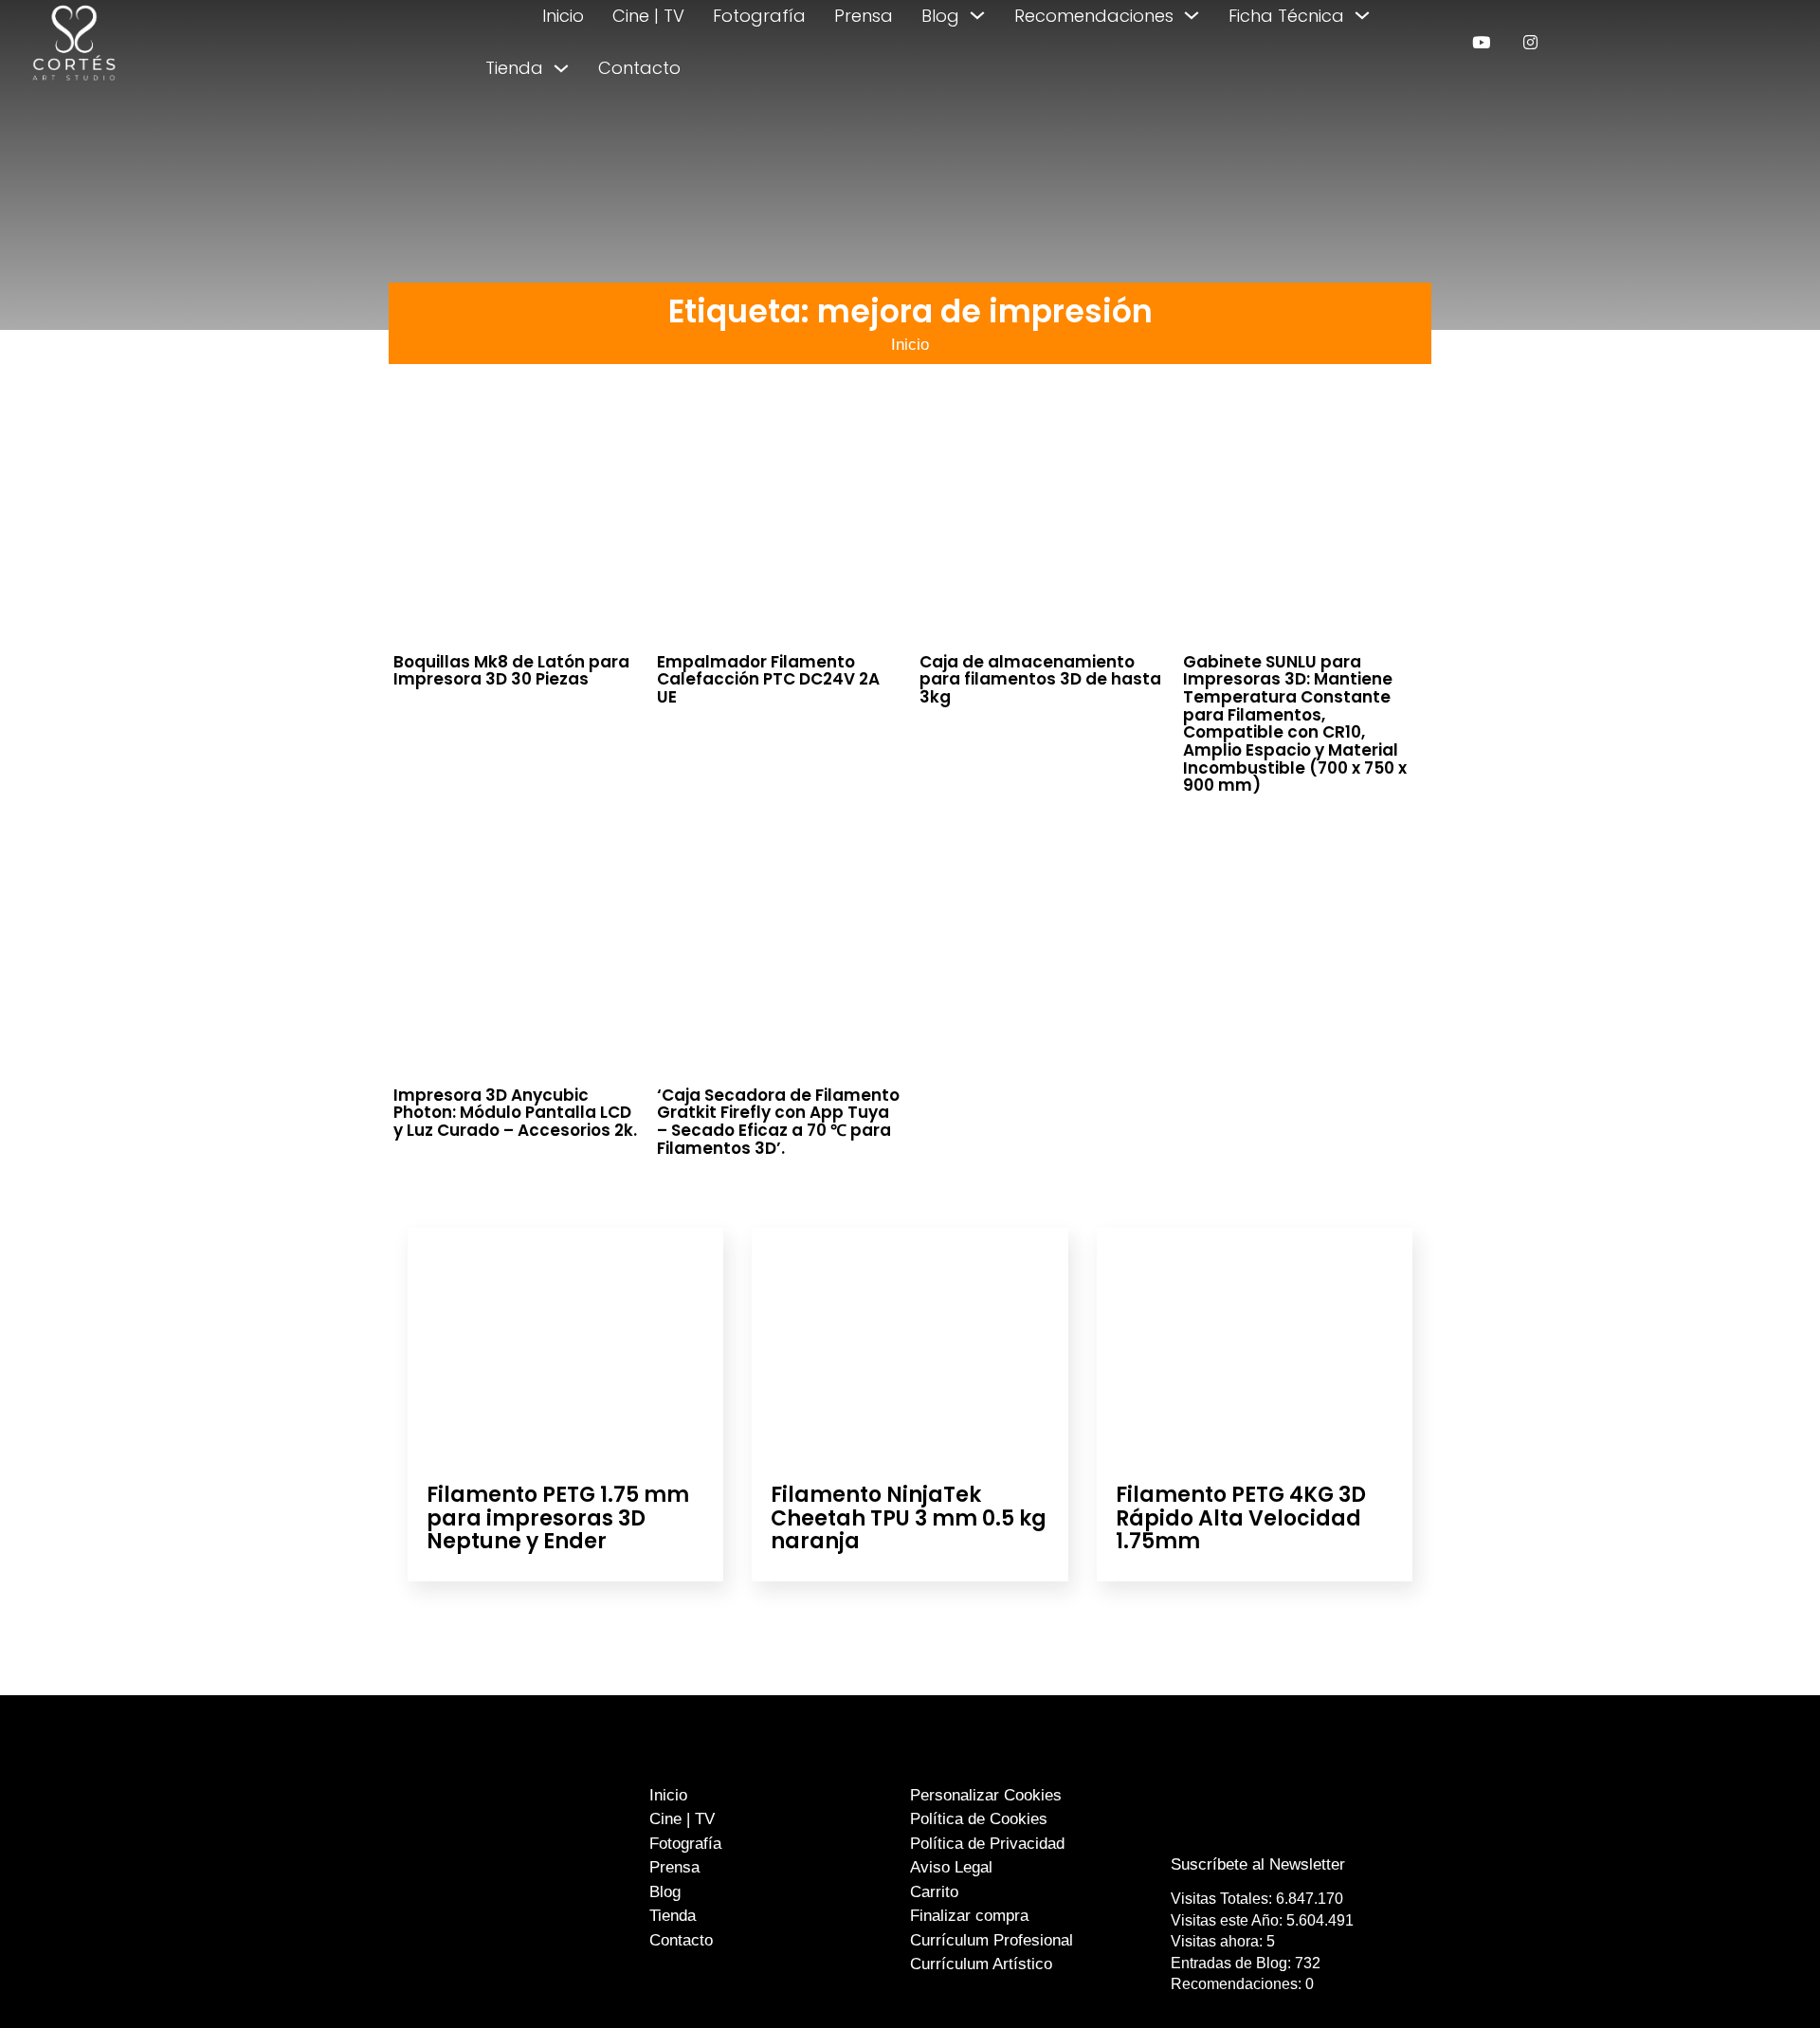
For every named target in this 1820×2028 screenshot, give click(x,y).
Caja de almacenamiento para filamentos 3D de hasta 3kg (1040, 679)
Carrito (934, 1892)
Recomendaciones (1094, 16)
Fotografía (759, 16)
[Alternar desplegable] (977, 15)
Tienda (514, 68)
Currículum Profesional (992, 1940)
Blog (940, 16)
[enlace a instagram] (1530, 42)
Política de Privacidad (987, 1844)
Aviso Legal (951, 1867)
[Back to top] (1761, 1978)
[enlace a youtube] (1481, 42)
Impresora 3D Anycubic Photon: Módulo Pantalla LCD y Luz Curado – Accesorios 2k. (515, 1113)
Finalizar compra (969, 1916)
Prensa (864, 16)
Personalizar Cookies (986, 1795)
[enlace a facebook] (1245, 1827)
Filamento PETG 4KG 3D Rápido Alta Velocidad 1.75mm (1241, 1517)
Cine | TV (648, 16)
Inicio (563, 16)
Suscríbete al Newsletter (1258, 1864)
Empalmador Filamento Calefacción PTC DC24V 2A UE (768, 679)
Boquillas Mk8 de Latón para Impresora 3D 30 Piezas (511, 671)
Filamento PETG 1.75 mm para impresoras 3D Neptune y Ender (558, 1517)
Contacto (639, 68)
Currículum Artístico (981, 1964)
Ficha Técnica (1286, 16)
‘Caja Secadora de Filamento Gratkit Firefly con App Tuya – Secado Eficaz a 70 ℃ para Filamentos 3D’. (778, 1122)
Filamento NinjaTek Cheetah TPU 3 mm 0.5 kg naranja (909, 1517)
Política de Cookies (979, 1819)
